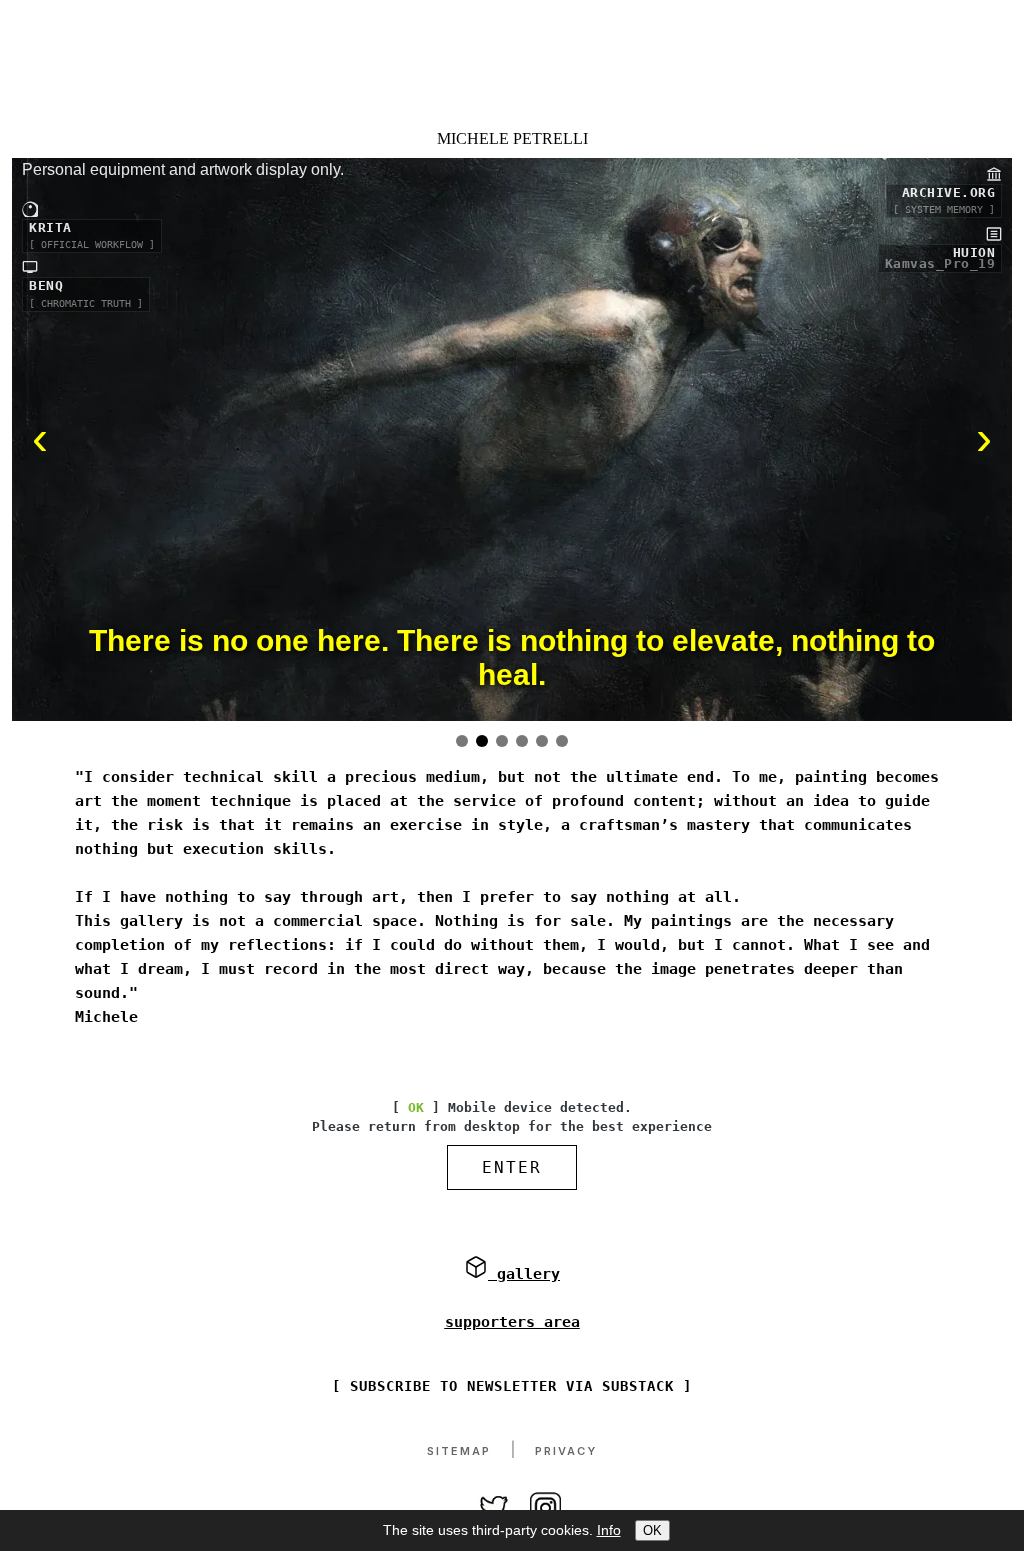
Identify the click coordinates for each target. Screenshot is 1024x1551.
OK (652, 1530)
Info (609, 1530)
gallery (524, 1274)
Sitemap (459, 1451)
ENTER (512, 1167)
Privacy (566, 1451)
